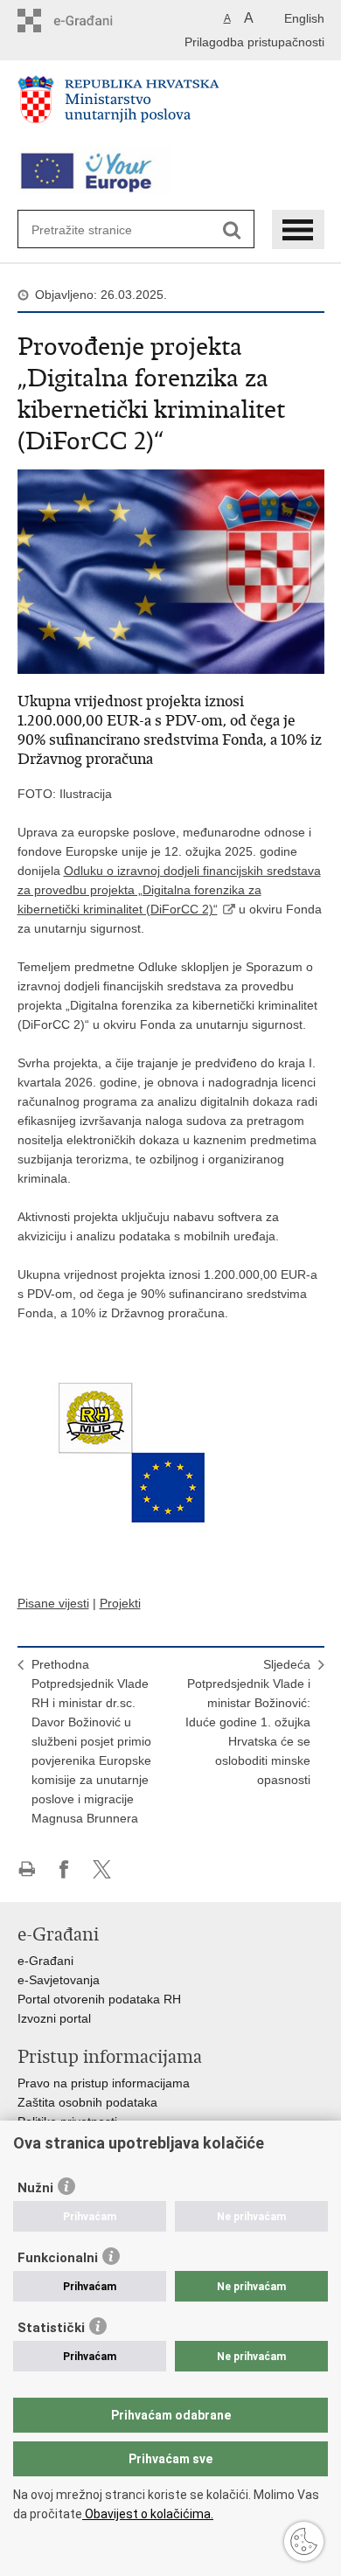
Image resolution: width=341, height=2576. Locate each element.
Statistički (51, 2328)
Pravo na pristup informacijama (104, 2083)
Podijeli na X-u (102, 1869)
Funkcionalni (58, 2258)
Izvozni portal (54, 2018)
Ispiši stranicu (27, 1869)
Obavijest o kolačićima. (148, 2514)
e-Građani (45, 1961)
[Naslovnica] (171, 107)
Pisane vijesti (53, 1603)
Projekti (120, 1603)
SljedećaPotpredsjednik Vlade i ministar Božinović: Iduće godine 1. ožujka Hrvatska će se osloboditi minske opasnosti (248, 1722)
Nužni (35, 2188)
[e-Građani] (92, 21)
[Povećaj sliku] (171, 571)
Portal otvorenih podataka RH (99, 1999)
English (304, 18)
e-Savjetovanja (59, 1980)
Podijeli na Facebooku (64, 1869)
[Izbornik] (298, 229)
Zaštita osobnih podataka (87, 2102)
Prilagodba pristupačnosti (254, 42)
